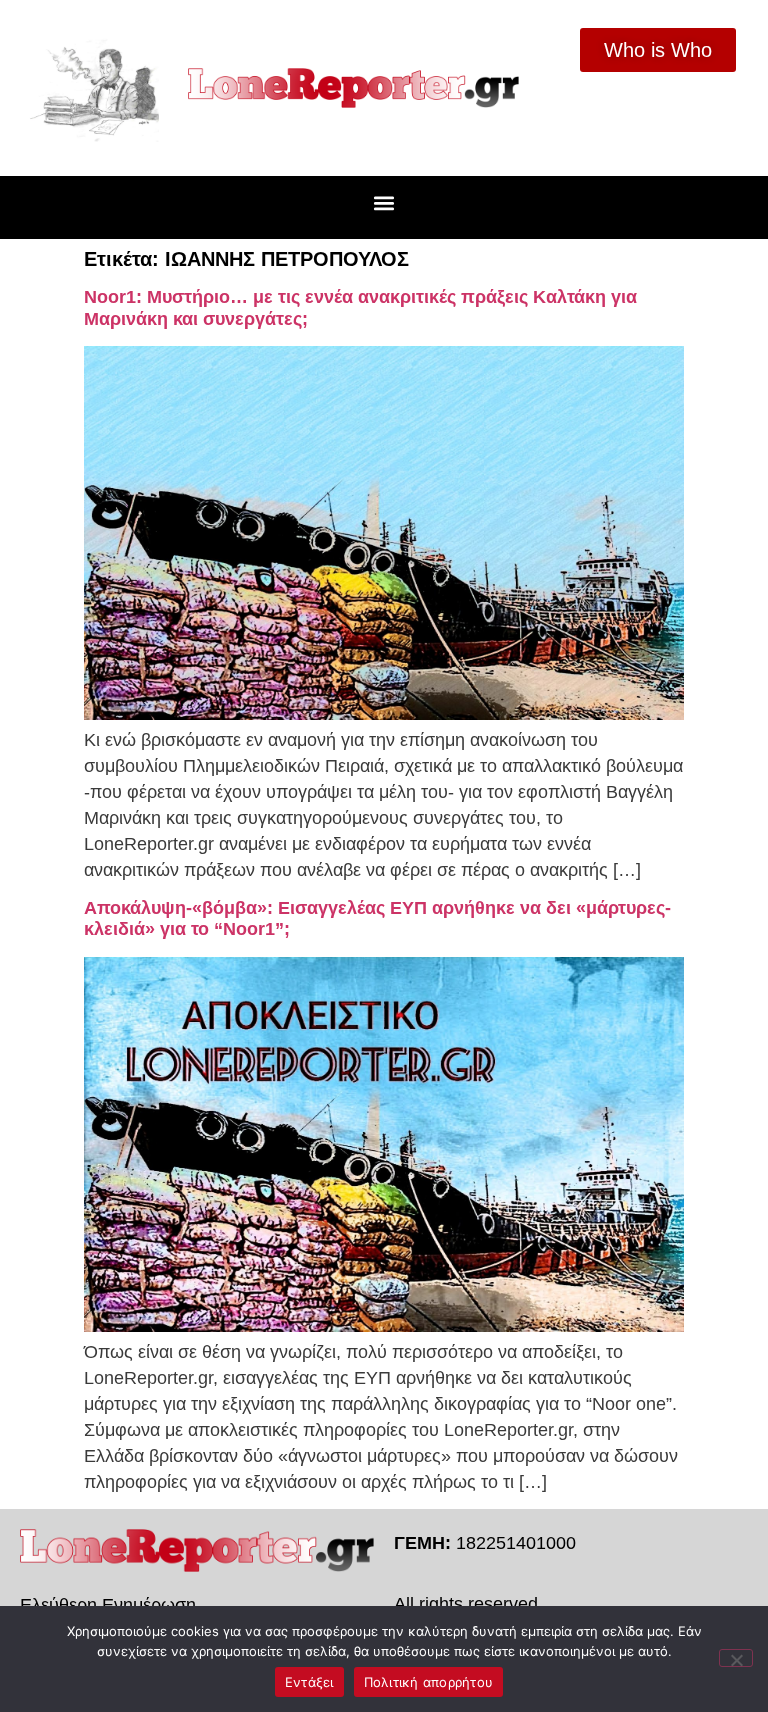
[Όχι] (736, 1658)
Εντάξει (309, 1682)
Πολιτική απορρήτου (429, 1682)
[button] (384, 202)
